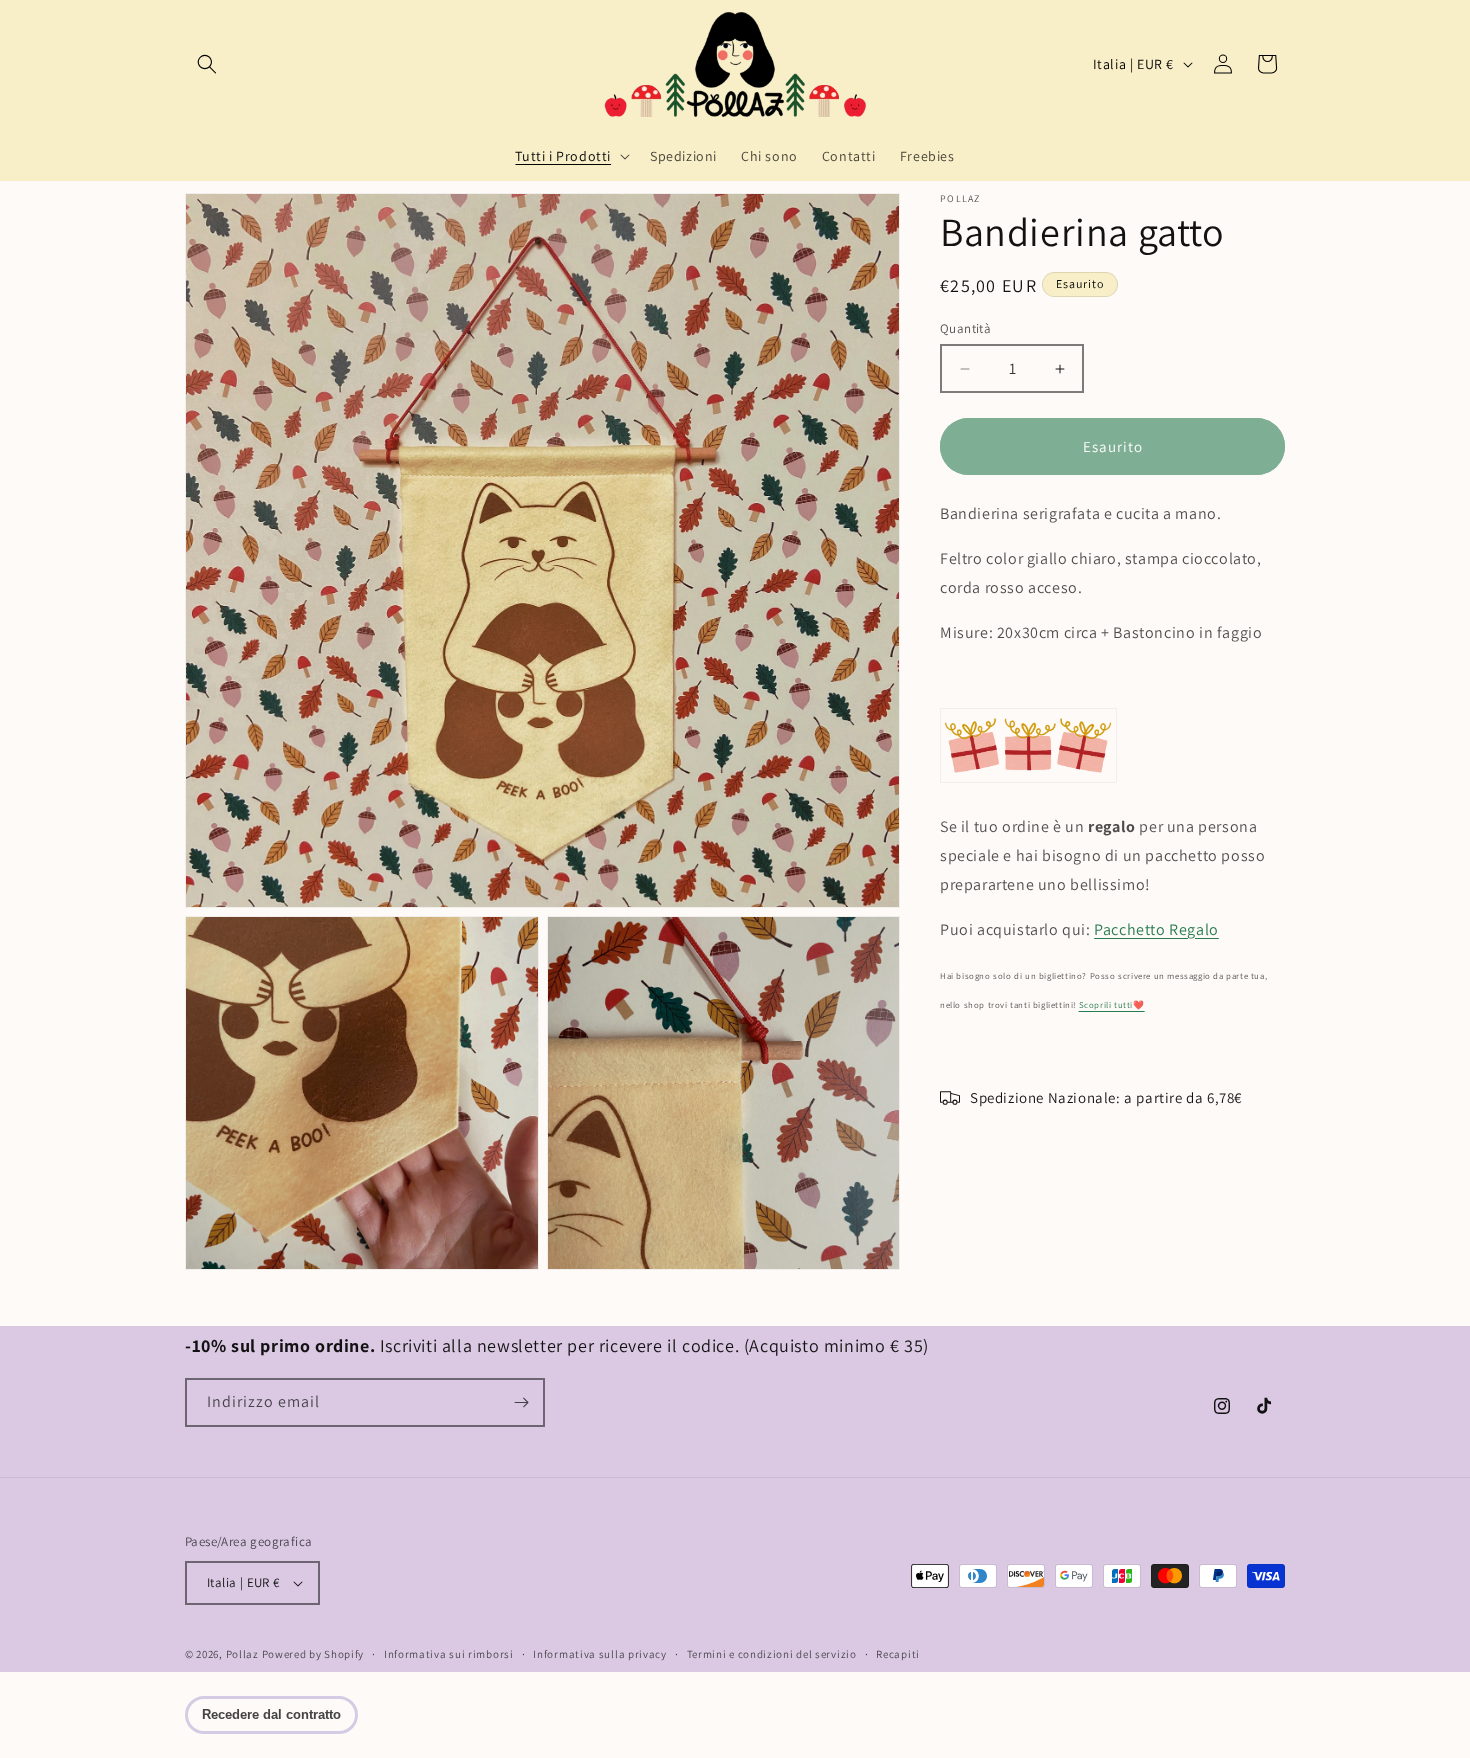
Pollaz (242, 1654)
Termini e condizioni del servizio (772, 1654)
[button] (207, 64)
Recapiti (898, 1654)
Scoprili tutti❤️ (1112, 1006)
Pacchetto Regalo (1156, 929)
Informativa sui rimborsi (449, 1654)
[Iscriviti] (521, 1402)
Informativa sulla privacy (600, 1654)
